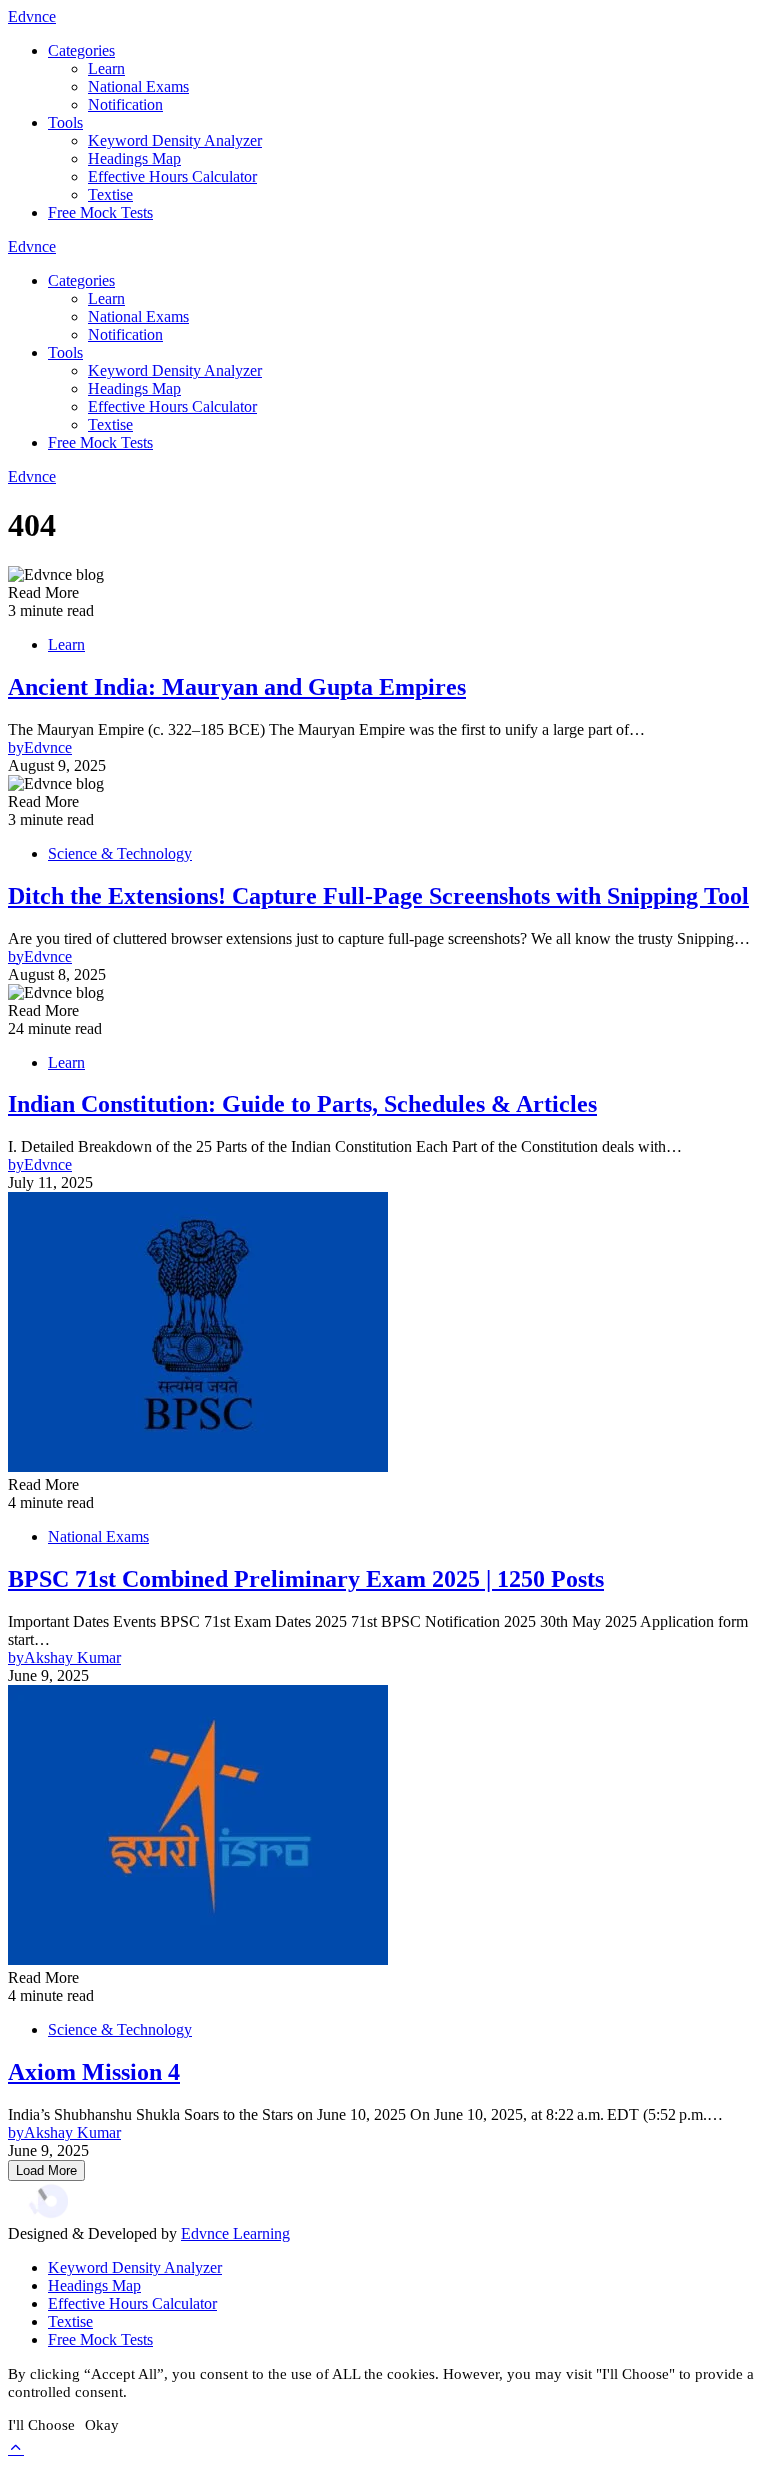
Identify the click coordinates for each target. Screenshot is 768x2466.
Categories (81, 50)
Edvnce (32, 16)
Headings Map (134, 158)
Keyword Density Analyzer (175, 140)
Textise (110, 194)
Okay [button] (102, 2425)
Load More (46, 2170)
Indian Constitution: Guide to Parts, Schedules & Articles (302, 1104)
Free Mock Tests (100, 212)
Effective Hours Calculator (172, 176)
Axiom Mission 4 (94, 2072)
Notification (125, 104)
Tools (65, 122)
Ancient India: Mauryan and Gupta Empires (237, 687)
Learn (106, 68)
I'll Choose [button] (41, 2425)
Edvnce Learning (235, 2233)
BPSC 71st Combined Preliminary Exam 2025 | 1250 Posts (306, 1579)
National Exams (138, 86)
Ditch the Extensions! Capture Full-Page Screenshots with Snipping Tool (378, 896)
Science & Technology (120, 853)
